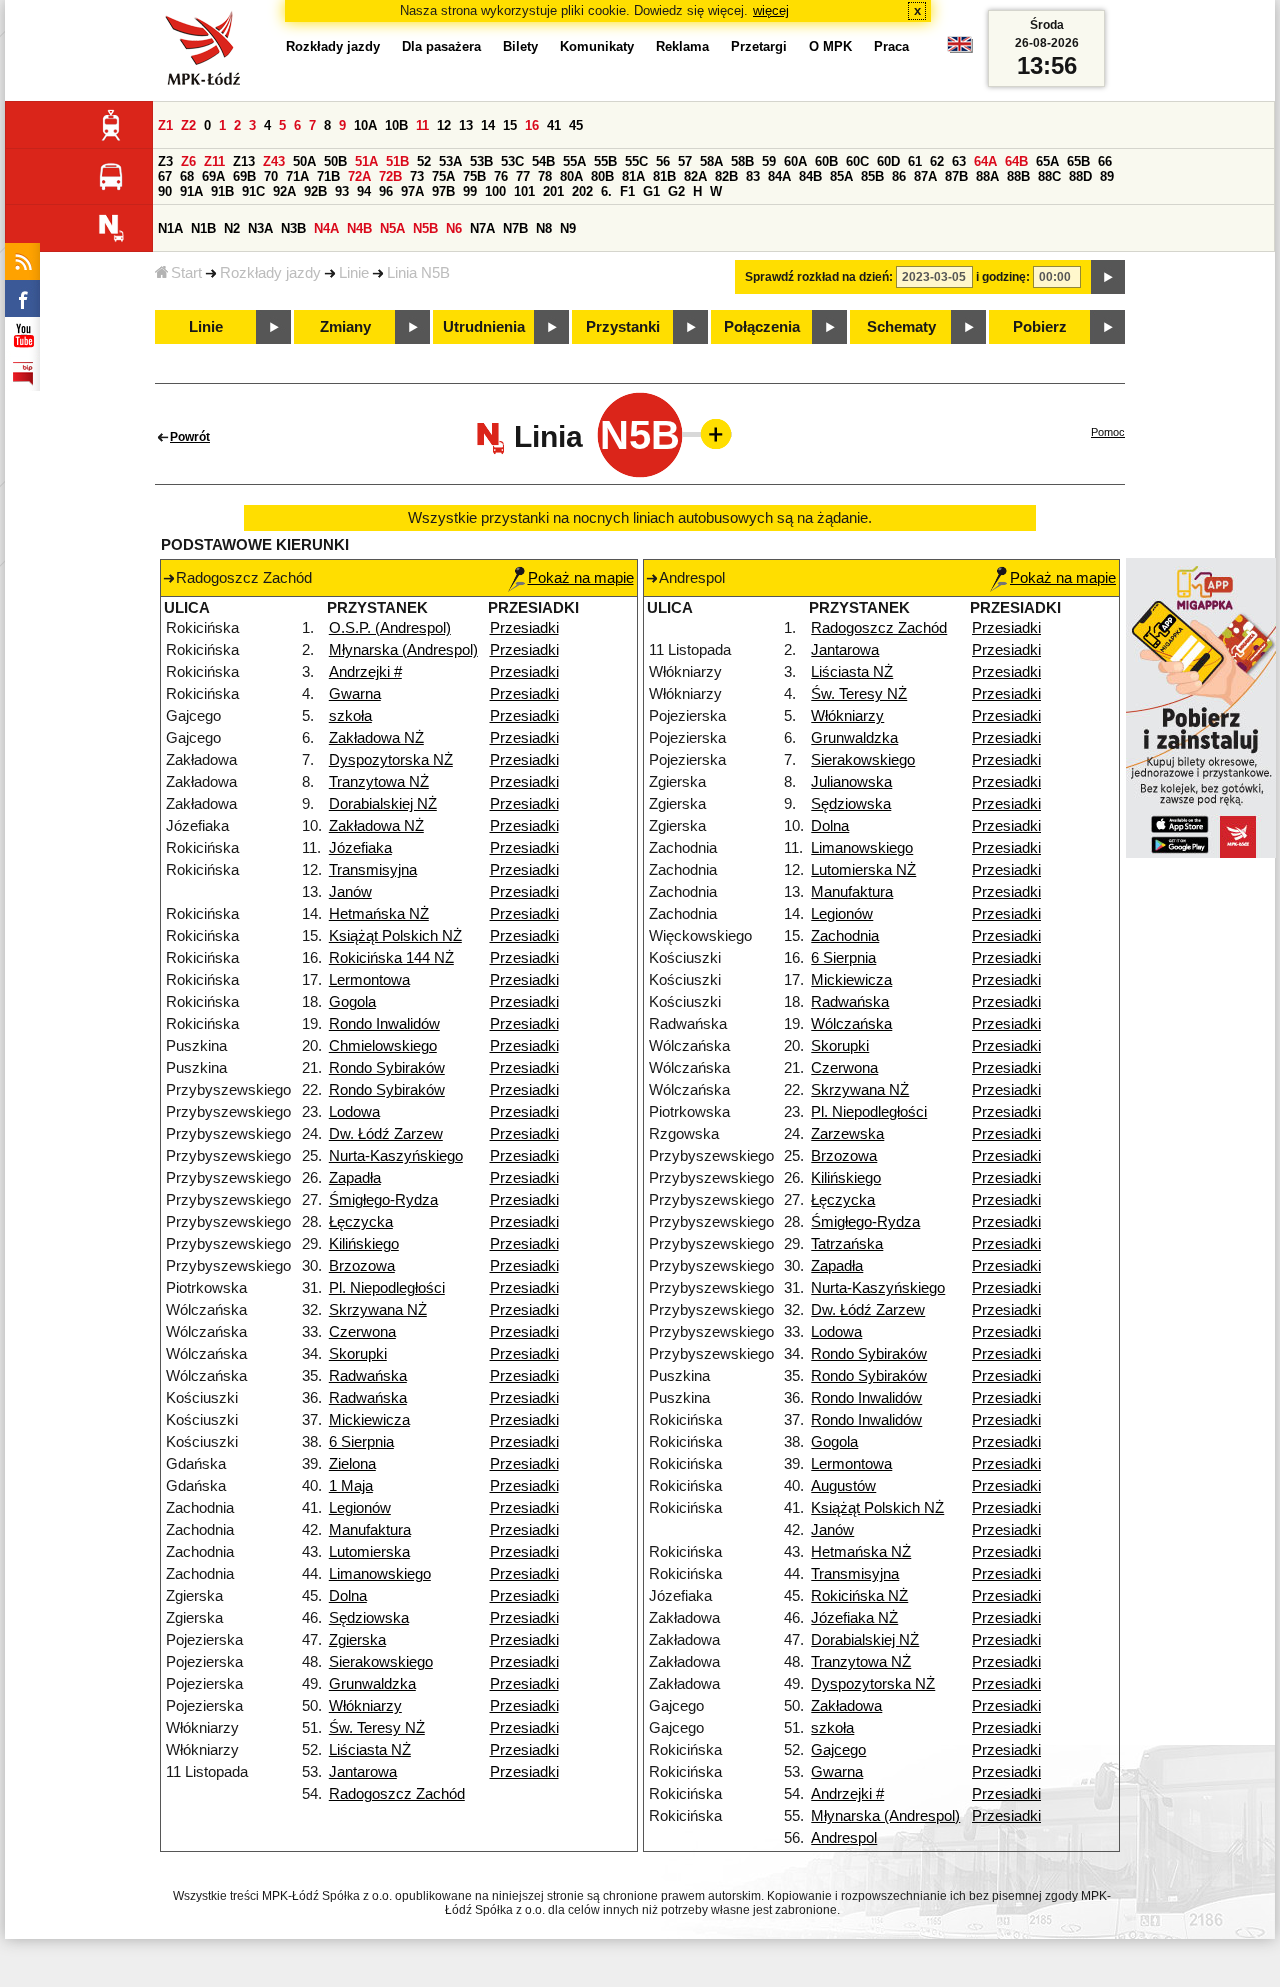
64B (1016, 161)
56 (663, 161)
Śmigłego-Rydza (383, 1200)
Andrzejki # (365, 672)
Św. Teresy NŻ (377, 1728)
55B (605, 161)
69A (213, 176)
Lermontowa (369, 980)
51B (397, 161)
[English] (960, 49)
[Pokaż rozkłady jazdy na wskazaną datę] (1108, 277)
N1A (170, 228)
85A (841, 176)
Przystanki (623, 327)
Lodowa (354, 1112)
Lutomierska (369, 1552)
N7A (482, 228)
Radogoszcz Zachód (397, 1794)
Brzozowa (362, 1266)
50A (304, 161)
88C (1049, 176)
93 (342, 191)
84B (810, 176)
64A (985, 161)
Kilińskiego (364, 1244)
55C (636, 161)
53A (450, 161)
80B (602, 176)
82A (695, 176)
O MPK (830, 46)
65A (1047, 161)
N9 (568, 228)
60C (857, 161)
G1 (651, 191)
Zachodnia (845, 936)
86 (899, 176)
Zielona (352, 1464)
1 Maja (351, 1486)
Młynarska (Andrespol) (403, 650)
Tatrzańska (847, 1244)
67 (165, 176)
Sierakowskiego (381, 1662)
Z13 (244, 161)
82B (726, 176)
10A (365, 125)
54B (543, 161)
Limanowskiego (380, 1574)
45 (576, 125)
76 (501, 176)
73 (417, 176)
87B (956, 176)
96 (386, 191)
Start (186, 273)
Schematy (901, 327)
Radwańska (368, 1376)
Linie (354, 273)
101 (524, 191)
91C (253, 191)
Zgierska (357, 1640)
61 (915, 161)
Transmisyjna (373, 870)
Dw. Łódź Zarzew (386, 1134)
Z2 (188, 125)
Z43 (274, 161)
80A (571, 176)
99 (470, 191)
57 (685, 161)
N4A (326, 228)
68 (187, 176)
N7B (515, 228)
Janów (350, 892)
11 (422, 125)
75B (474, 176)
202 (582, 191)
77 (523, 176)
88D (1080, 176)
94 (364, 191)
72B (390, 176)
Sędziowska (369, 1618)
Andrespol (844, 1838)
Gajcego (838, 1750)
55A (574, 161)
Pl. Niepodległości (387, 1288)
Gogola (352, 1002)
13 (466, 125)
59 (769, 161)
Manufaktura (370, 1530)
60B (826, 161)
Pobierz (1040, 327)
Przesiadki (524, 628)
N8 (544, 228)
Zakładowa (846, 1706)
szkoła (350, 716)
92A (284, 191)
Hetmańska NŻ (379, 914)
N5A (392, 228)
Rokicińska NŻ (859, 1596)
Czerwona (362, 1332)
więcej (771, 10)
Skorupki (358, 1354)
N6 (454, 228)
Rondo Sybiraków (387, 1068)
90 (165, 191)
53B (481, 161)
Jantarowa (363, 1772)
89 (1107, 176)
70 (271, 176)
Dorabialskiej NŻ (383, 804)
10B (396, 125)
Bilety (520, 46)
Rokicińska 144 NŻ (391, 958)
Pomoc (1108, 432)
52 (424, 161)
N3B (293, 228)
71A (297, 176)
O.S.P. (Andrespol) (390, 628)
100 (495, 191)
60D (888, 161)
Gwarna (355, 694)
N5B (425, 228)
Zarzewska (847, 1134)
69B (244, 176)
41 (554, 125)
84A (779, 176)
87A (925, 176)
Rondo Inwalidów (384, 1024)
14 (488, 125)
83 (753, 176)
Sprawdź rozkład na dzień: (819, 277)
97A (412, 191)
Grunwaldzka (372, 1684)
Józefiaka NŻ (854, 1618)
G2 (676, 191)
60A (795, 161)
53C (512, 161)
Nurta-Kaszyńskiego (396, 1156)
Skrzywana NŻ (378, 1310)
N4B (359, 228)
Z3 (165, 161)
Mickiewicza (369, 1420)
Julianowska (851, 782)
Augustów (843, 1486)
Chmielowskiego (383, 1046)
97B (443, 191)
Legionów (360, 1508)
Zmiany (345, 327)
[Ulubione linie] (710, 434)
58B (742, 161)
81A (633, 176)
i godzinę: (1003, 277)
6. (606, 191)
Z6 (188, 161)
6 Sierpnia (361, 1442)
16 (532, 125)
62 (937, 161)
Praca (891, 46)
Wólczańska (851, 1024)
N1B (203, 228)
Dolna (348, 1596)
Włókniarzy (365, 1706)
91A (191, 191)
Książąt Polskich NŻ (395, 936)
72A (359, 176)
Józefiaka (360, 848)
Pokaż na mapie (581, 578)
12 (444, 125)
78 (545, 176)
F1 (627, 191)
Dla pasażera (441, 46)
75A (443, 176)
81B (664, 176)
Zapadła (355, 1178)
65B (1078, 161)
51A (366, 161)
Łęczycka (361, 1222)
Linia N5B (418, 273)
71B (328, 176)
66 (1105, 161)
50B (335, 161)
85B (872, 176)
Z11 (214, 161)
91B (222, 191)
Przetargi (759, 46)
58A (711, 161)
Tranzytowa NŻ (379, 782)
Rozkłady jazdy (270, 273)
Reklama (682, 46)
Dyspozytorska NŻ (391, 760)
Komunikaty (597, 46)
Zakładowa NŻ (376, 738)
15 (510, 125)
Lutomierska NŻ (863, 870)
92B (315, 191)
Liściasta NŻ (370, 1750)
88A (987, 176)
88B (1018, 176)
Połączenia (762, 327)
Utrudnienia (484, 327)
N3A (260, 228)
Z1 (165, 125)
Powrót (190, 437)
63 (959, 161)
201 (553, 191)
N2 (232, 228)
